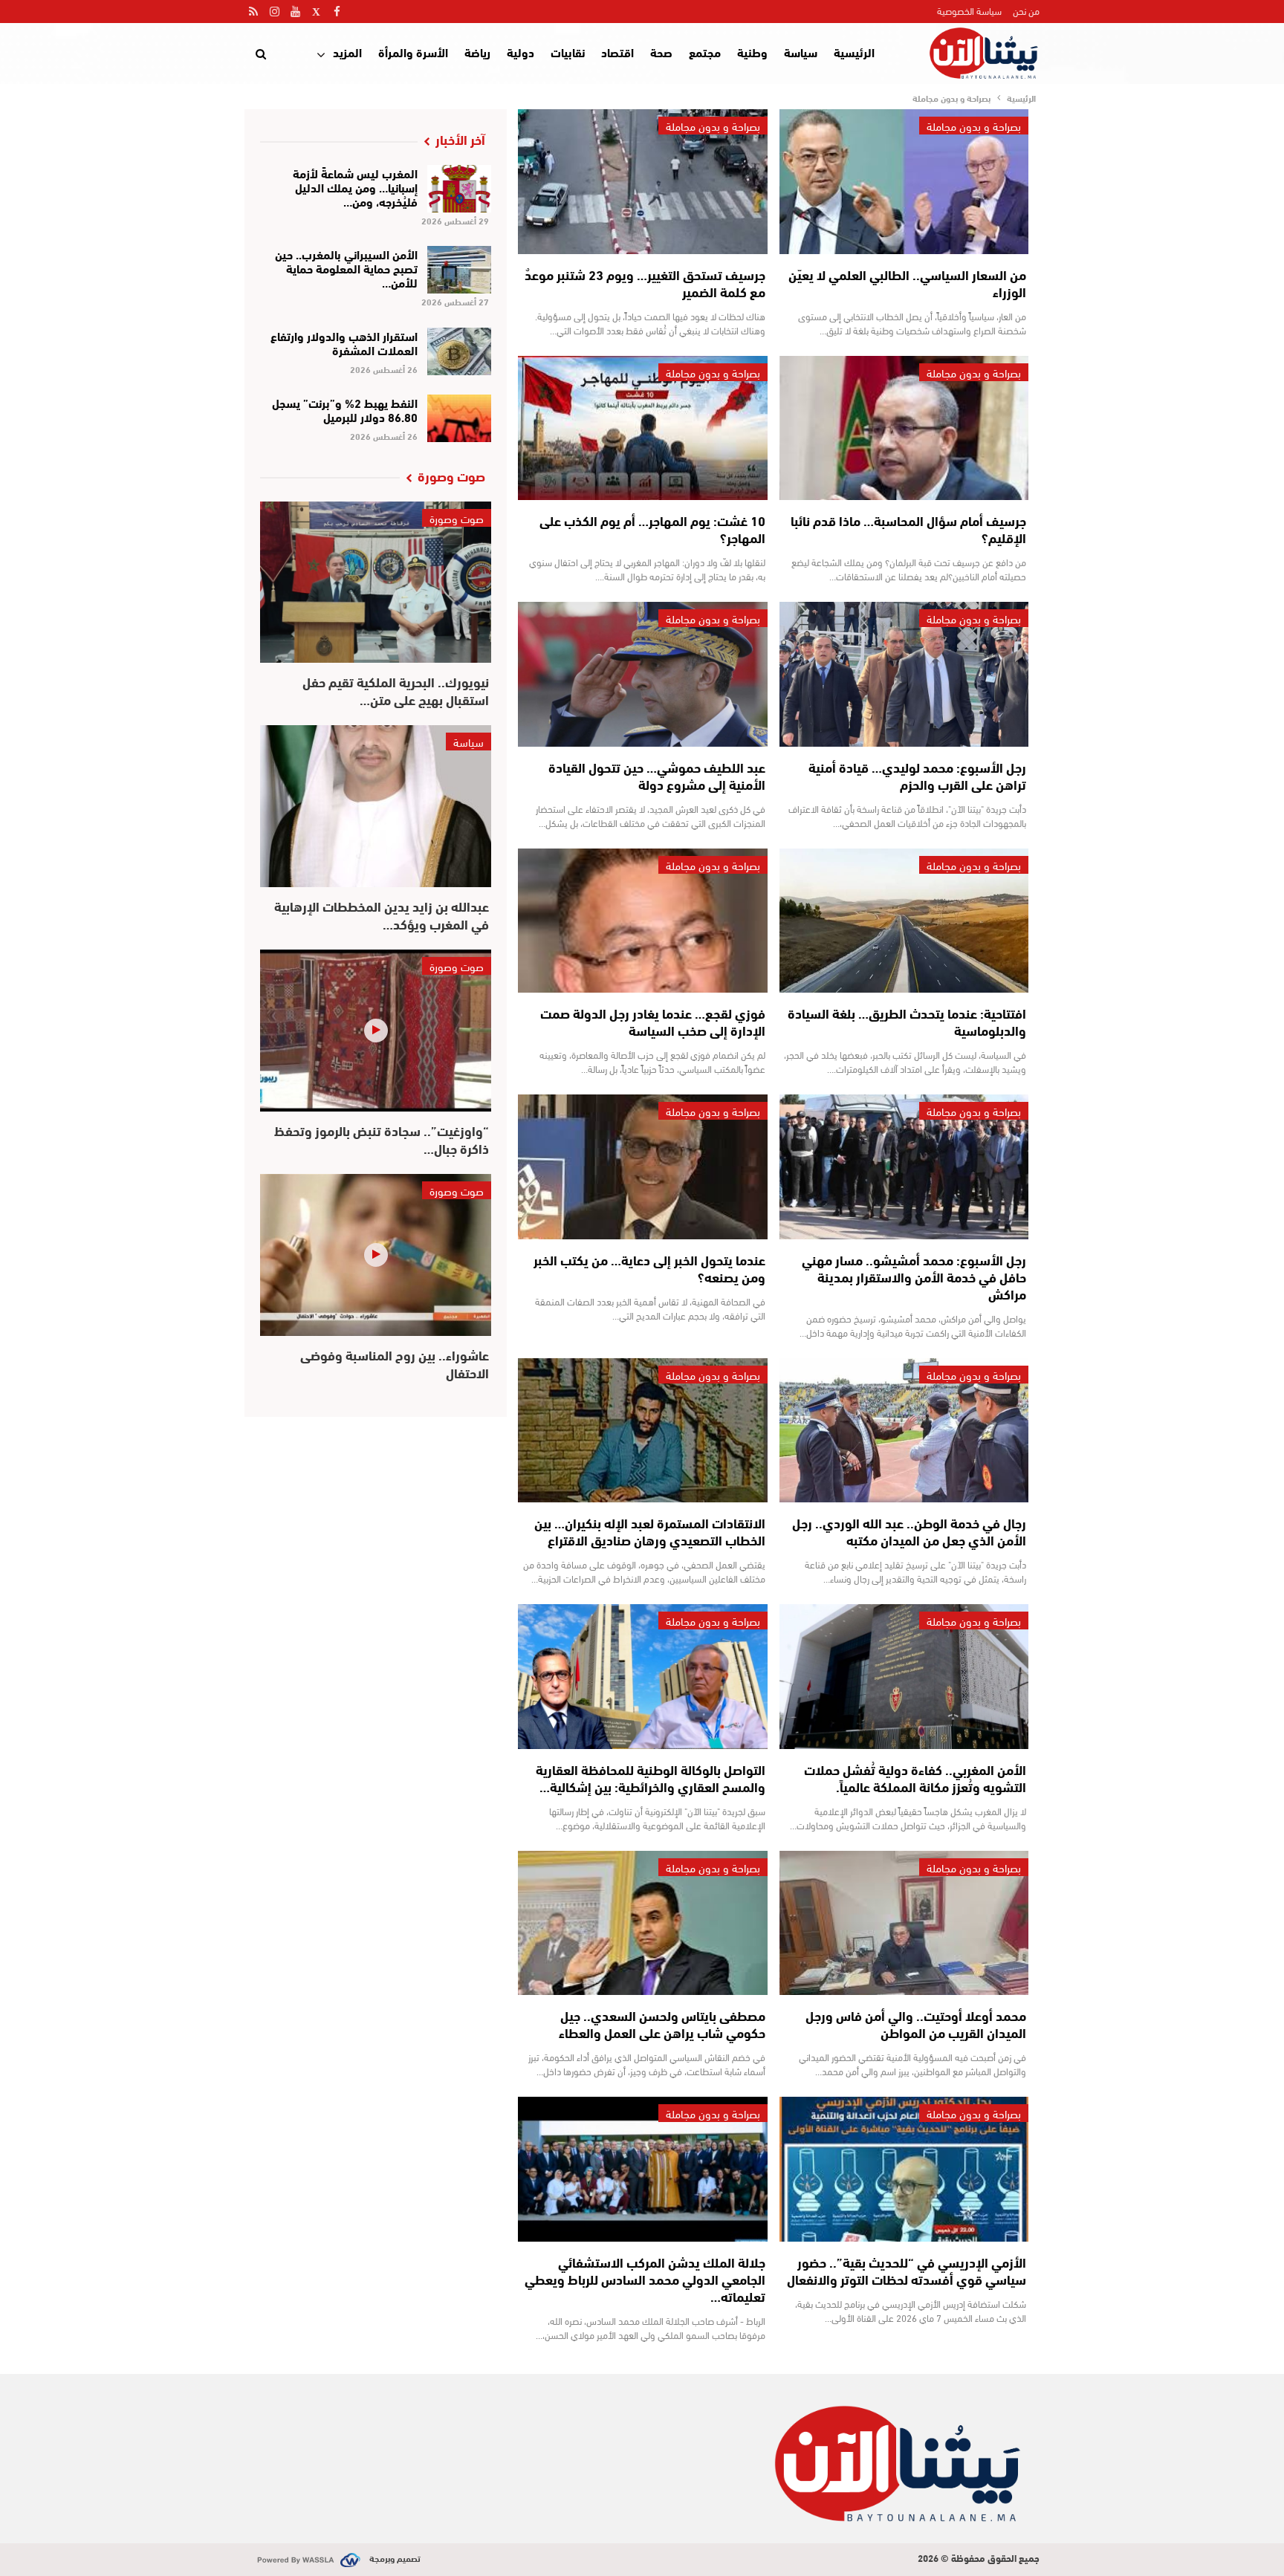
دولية (521, 52)
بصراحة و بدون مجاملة (974, 126)
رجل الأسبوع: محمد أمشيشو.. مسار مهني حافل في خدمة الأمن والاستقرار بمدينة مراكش (914, 1276)
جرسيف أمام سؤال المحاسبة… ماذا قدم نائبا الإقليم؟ (908, 529)
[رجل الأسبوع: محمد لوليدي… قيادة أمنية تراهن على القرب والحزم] (904, 674)
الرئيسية (854, 52)
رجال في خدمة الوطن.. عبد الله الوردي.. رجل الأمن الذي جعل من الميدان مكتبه (909, 1531)
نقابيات (568, 52)
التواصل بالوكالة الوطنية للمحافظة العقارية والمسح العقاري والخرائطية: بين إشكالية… (651, 1778)
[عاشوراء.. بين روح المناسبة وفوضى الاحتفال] (376, 1255)
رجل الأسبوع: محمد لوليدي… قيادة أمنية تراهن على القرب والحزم (917, 775)
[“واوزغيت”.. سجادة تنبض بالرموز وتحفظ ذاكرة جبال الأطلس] (376, 1031)
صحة (661, 52)
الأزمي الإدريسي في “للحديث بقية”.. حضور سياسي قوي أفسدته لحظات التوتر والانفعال (907, 2270)
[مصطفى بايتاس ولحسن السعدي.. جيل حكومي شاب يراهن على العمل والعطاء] (642, 1923)
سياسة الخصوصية (969, 10)
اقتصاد (617, 52)
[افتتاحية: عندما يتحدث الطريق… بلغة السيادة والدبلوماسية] (904, 921)
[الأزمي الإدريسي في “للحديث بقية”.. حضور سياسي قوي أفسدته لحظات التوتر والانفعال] (904, 2169)
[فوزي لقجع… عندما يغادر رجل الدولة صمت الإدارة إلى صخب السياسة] (642, 921)
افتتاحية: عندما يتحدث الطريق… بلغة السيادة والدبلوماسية (907, 1021)
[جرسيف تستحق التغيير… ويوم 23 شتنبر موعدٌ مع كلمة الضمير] (642, 182)
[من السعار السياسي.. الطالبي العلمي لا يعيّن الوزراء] (904, 182)
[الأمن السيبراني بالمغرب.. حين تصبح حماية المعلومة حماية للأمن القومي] (460, 270)
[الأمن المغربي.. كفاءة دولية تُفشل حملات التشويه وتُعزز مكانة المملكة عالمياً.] (904, 1677)
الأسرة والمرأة (413, 52)
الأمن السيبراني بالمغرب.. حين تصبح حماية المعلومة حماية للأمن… (346, 268)
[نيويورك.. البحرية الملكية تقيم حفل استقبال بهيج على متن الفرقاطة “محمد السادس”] (376, 583)
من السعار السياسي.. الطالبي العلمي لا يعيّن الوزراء (907, 283)
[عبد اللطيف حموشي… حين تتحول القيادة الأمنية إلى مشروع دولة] (642, 674)
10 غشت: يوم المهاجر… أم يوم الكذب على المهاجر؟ (652, 529)
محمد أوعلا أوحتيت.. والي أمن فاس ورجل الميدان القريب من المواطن (916, 2024)
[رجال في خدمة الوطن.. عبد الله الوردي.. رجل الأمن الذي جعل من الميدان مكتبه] (904, 1431)
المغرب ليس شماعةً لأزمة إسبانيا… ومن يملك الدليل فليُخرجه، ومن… (355, 187)
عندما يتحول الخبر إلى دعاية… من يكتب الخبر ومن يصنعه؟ (649, 1268)
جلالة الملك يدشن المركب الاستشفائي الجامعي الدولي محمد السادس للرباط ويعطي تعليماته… (645, 2279)
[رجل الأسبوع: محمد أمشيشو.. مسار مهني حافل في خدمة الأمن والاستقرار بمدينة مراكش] (904, 1167)
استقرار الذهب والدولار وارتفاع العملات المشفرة (344, 343)
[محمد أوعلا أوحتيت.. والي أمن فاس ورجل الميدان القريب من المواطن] (904, 1923)
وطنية (752, 52)
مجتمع (705, 52)
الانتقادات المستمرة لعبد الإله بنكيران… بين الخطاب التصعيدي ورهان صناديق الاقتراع (650, 1531)
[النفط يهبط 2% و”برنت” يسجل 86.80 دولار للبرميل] (460, 418)
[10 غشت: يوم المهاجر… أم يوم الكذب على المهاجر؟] (642, 428)
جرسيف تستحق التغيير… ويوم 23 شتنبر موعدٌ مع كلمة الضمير (645, 283)
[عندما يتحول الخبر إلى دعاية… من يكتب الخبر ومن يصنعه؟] (642, 1167)
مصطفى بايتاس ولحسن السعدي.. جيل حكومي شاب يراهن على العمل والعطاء (662, 2024)
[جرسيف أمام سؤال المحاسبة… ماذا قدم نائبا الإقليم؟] (904, 428)
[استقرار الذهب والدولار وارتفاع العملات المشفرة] (460, 351)
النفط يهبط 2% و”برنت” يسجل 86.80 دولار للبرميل (345, 409)
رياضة (477, 52)
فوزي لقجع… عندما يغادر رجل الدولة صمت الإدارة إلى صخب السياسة (653, 1021)
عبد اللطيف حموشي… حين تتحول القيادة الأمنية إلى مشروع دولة (657, 775)
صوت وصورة (457, 518)
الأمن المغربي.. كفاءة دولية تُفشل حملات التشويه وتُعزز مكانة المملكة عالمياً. (915, 1778)
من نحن (1026, 10)
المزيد (347, 52)
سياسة (801, 52)
